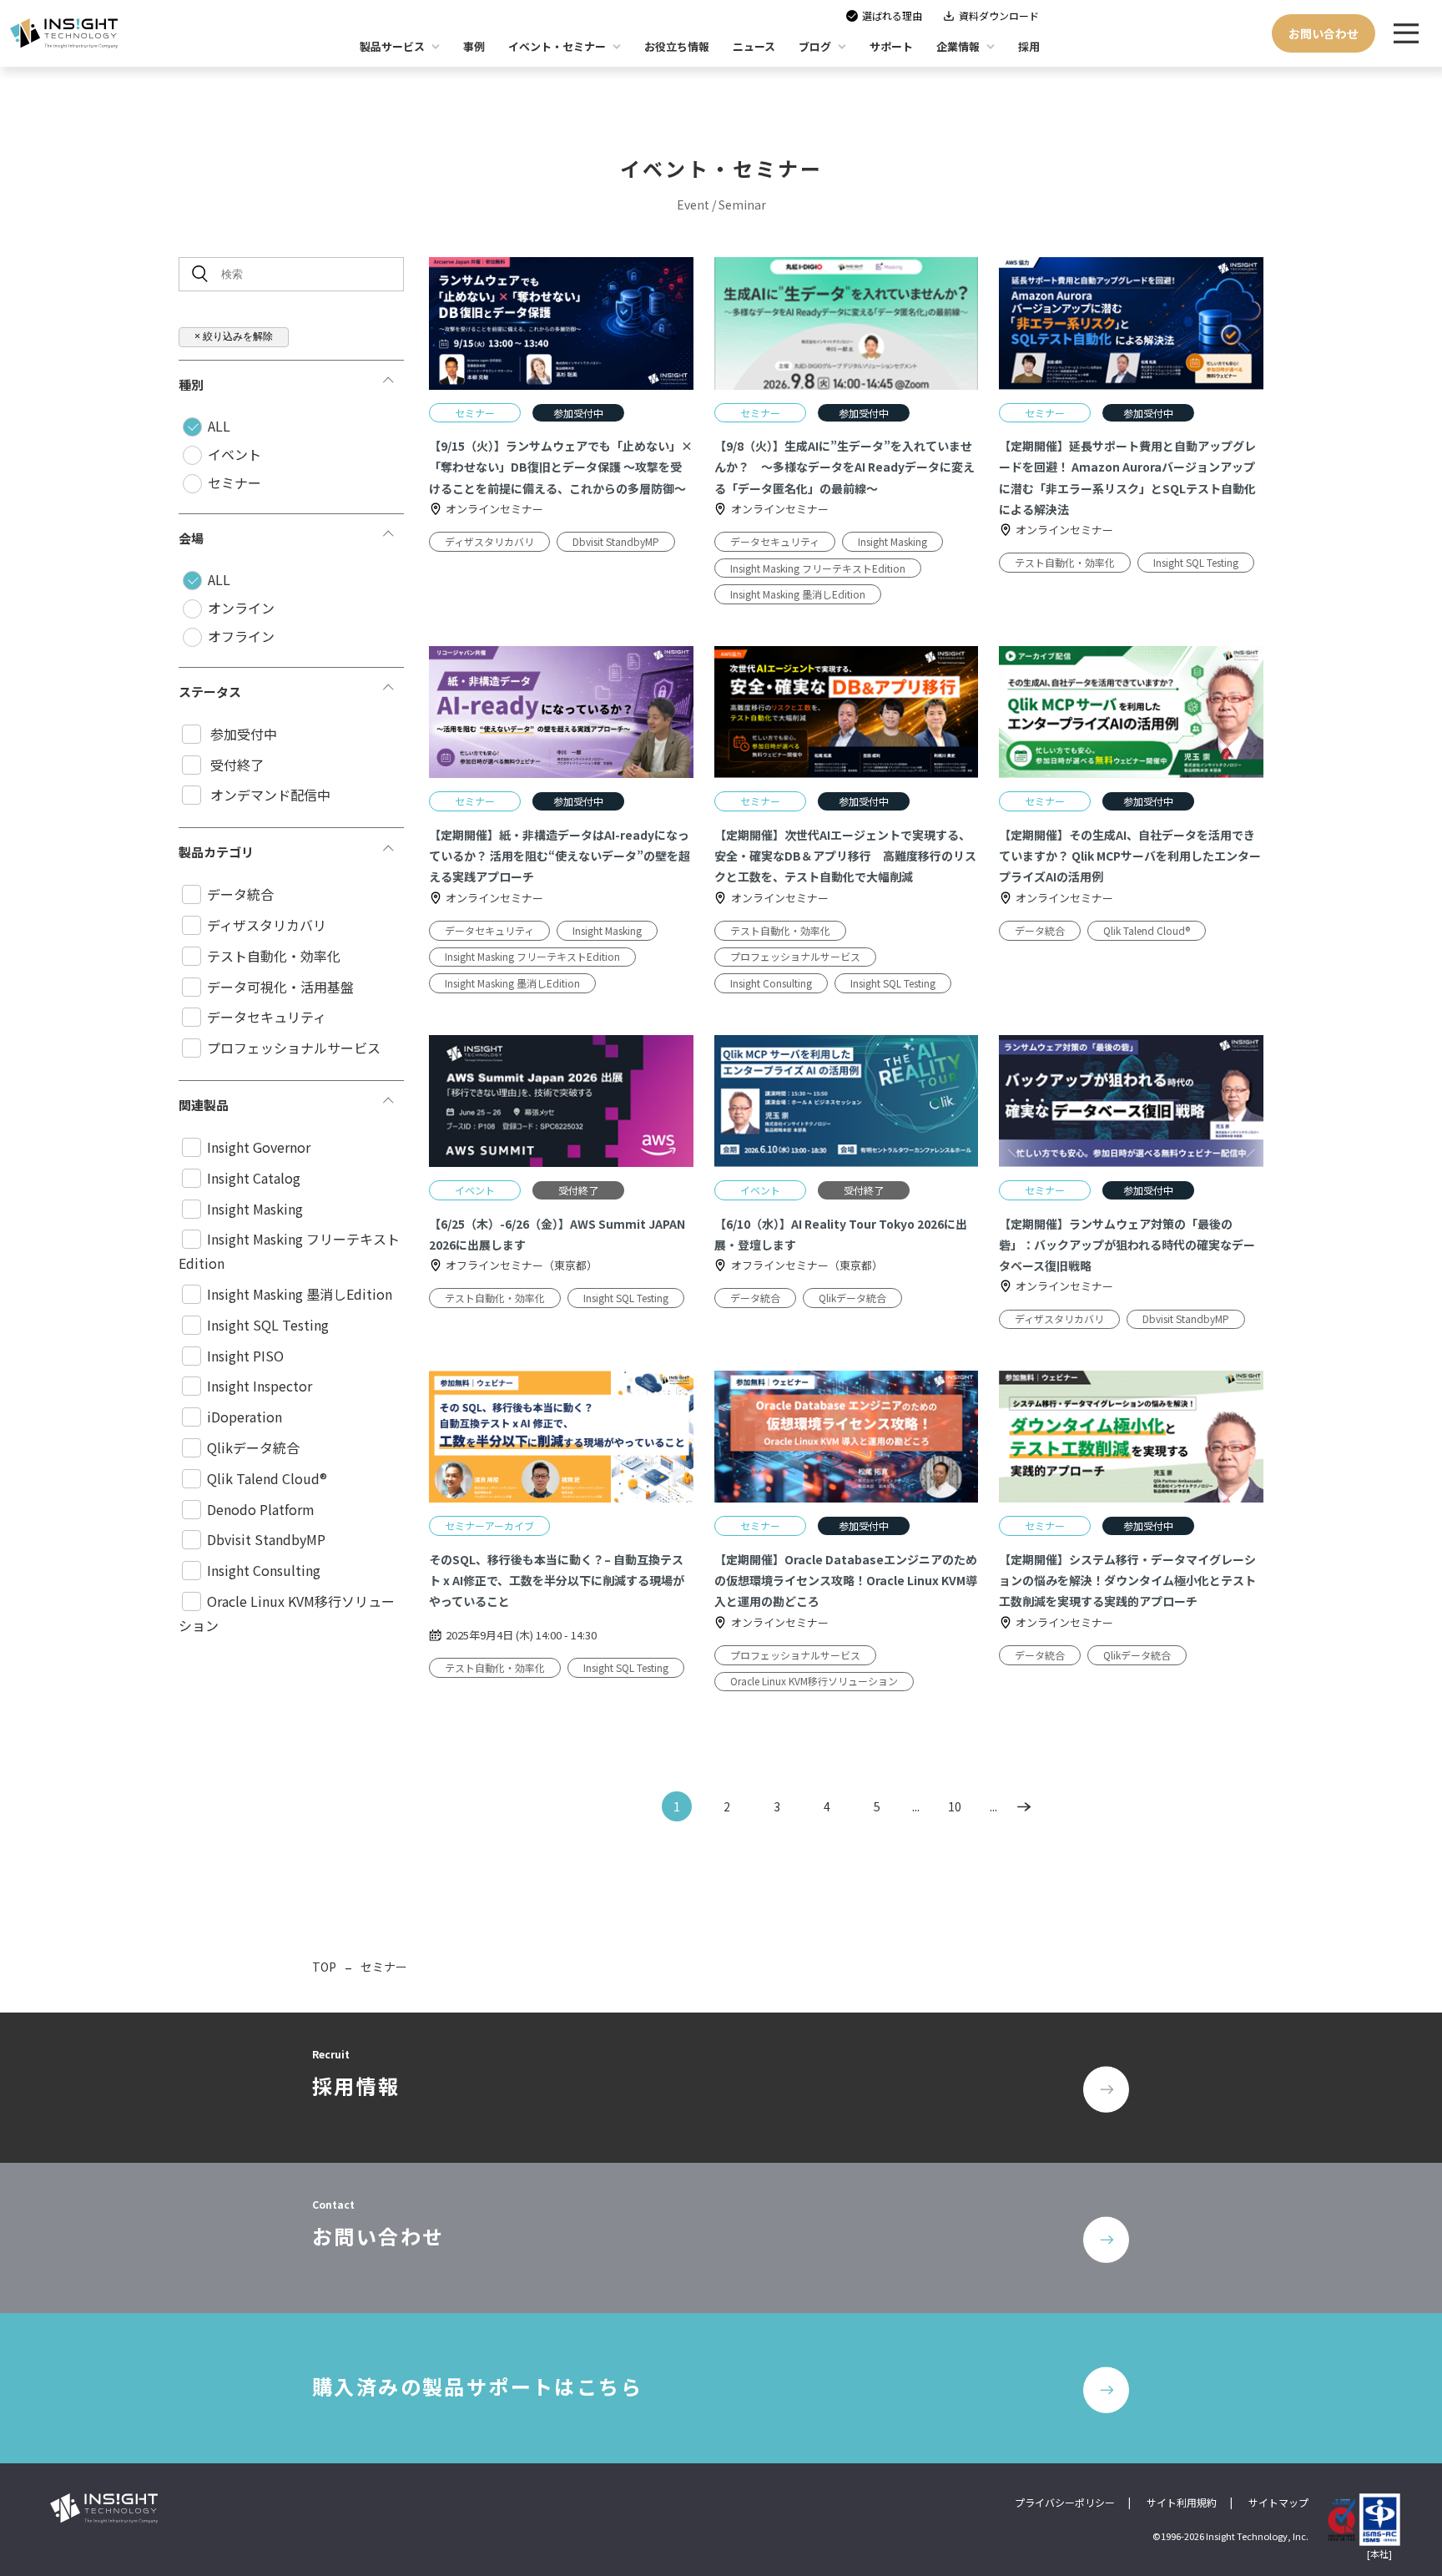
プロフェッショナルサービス (294, 1048)
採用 (1029, 46)
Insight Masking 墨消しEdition (300, 1294)
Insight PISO (245, 1356)
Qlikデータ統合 (253, 1447)
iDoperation (245, 1417)
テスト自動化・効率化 (274, 956)
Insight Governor (259, 1147)
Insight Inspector (260, 1386)
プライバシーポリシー (1065, 2502)
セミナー (234, 482)
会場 (191, 538)
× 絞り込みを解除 (234, 336)
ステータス (210, 692)
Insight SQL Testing (268, 1325)
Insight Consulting (264, 1570)
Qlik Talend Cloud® (267, 1478)
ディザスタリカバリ (267, 925)
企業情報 (958, 46)
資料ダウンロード (999, 15)
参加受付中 (242, 734)
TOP (324, 1967)
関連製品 (204, 1105)
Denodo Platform (261, 1509)
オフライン (241, 636)
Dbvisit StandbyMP (266, 1539)
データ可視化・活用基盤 (280, 987)
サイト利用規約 (1182, 2502)
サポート (891, 46)
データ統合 (240, 894)
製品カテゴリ (216, 852)
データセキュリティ (267, 1017)
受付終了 (235, 765)
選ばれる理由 (892, 15)
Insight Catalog (254, 1178)
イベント (234, 454)
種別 (191, 384)
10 (955, 1806)
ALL (219, 426)
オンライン (241, 608)
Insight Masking (255, 1209)
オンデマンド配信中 (269, 795)
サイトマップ (1278, 2502)
